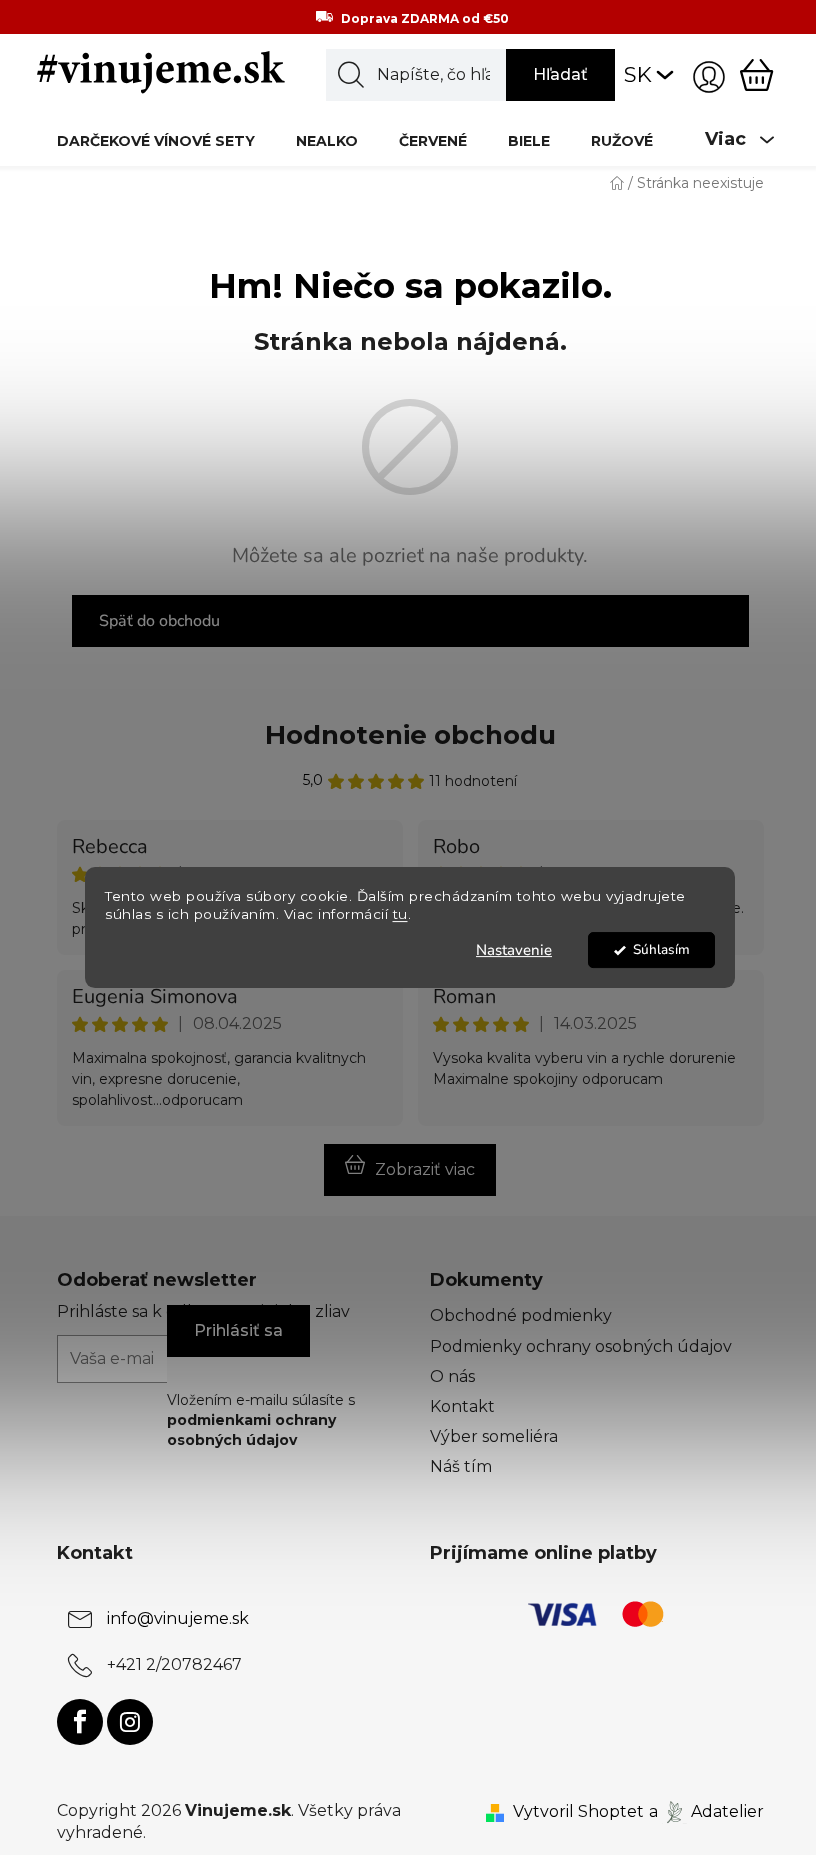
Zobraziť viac (425, 1169)
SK (638, 74)
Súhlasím (661, 949)
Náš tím (461, 1466)
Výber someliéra (494, 1436)
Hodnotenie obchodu (410, 735)
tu (400, 915)
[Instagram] (130, 1722)
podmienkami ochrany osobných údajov (251, 1430)
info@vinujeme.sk (178, 1618)
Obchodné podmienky (521, 1315)
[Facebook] (80, 1722)
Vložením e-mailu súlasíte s (261, 1420)
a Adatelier (706, 1811)
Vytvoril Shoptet (578, 1811)
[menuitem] (156, 140)
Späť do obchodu (159, 621)
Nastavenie (514, 950)
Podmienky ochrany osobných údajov (581, 1346)
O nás (452, 1376)
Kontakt (462, 1406)
